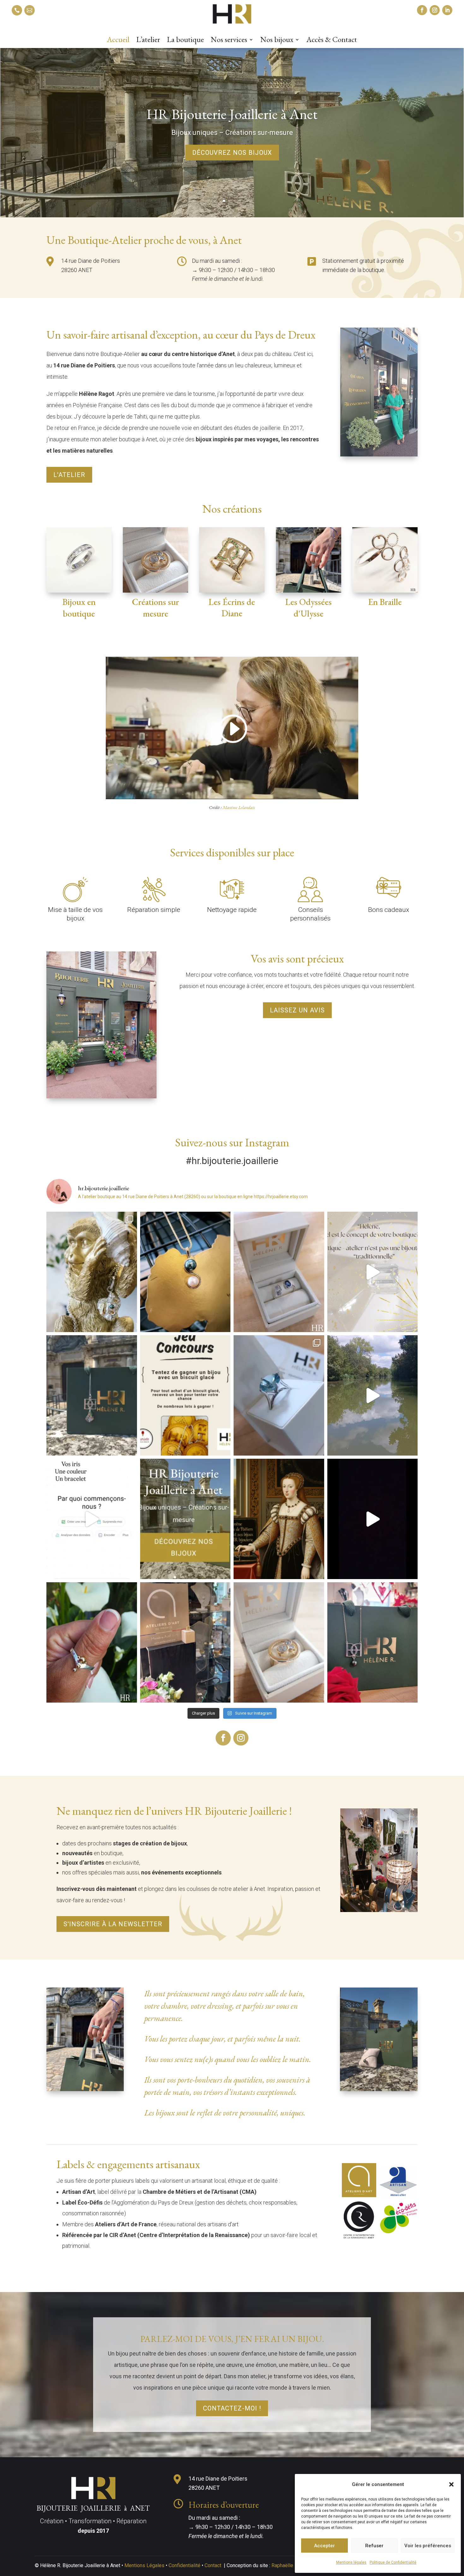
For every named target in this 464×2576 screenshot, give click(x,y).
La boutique (185, 41)
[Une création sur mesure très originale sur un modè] (279, 1395)
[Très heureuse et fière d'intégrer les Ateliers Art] (185, 1642)
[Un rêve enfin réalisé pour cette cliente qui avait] (279, 1642)
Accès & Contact (332, 41)
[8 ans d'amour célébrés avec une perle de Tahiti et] (185, 1272)
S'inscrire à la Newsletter (113, 1924)
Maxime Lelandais (239, 807)
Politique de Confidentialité (393, 2562)
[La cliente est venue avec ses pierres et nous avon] (279, 1272)
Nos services (229, 41)
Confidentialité (184, 2565)
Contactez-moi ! (232, 2408)
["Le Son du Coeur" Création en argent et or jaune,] (92, 1272)
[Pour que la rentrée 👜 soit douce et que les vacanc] (185, 1395)
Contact (213, 2565)
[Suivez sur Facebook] (422, 10)
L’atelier (148, 41)
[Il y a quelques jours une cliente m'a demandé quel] (373, 1272)
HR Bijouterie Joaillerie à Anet (232, 114)
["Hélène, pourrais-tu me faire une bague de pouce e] (92, 1642)
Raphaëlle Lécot (289, 2565)
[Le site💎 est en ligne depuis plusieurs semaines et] (92, 1395)
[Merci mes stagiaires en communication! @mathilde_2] (92, 1519)
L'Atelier (69, 475)
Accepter (324, 2546)
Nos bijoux (277, 41)
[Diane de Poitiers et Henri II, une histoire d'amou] (373, 1642)
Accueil (118, 41)
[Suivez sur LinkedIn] (447, 10)
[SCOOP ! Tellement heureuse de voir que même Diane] (279, 1519)
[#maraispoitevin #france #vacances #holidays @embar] (373, 1395)
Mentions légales (351, 2562)
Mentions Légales (144, 2565)
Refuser (374, 2546)
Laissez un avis (297, 1010)
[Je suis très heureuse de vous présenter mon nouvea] (185, 1519)
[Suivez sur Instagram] (435, 10)
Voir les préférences (428, 2546)
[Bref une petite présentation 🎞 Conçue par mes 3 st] (373, 1519)
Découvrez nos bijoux (232, 153)
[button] (451, 2484)
